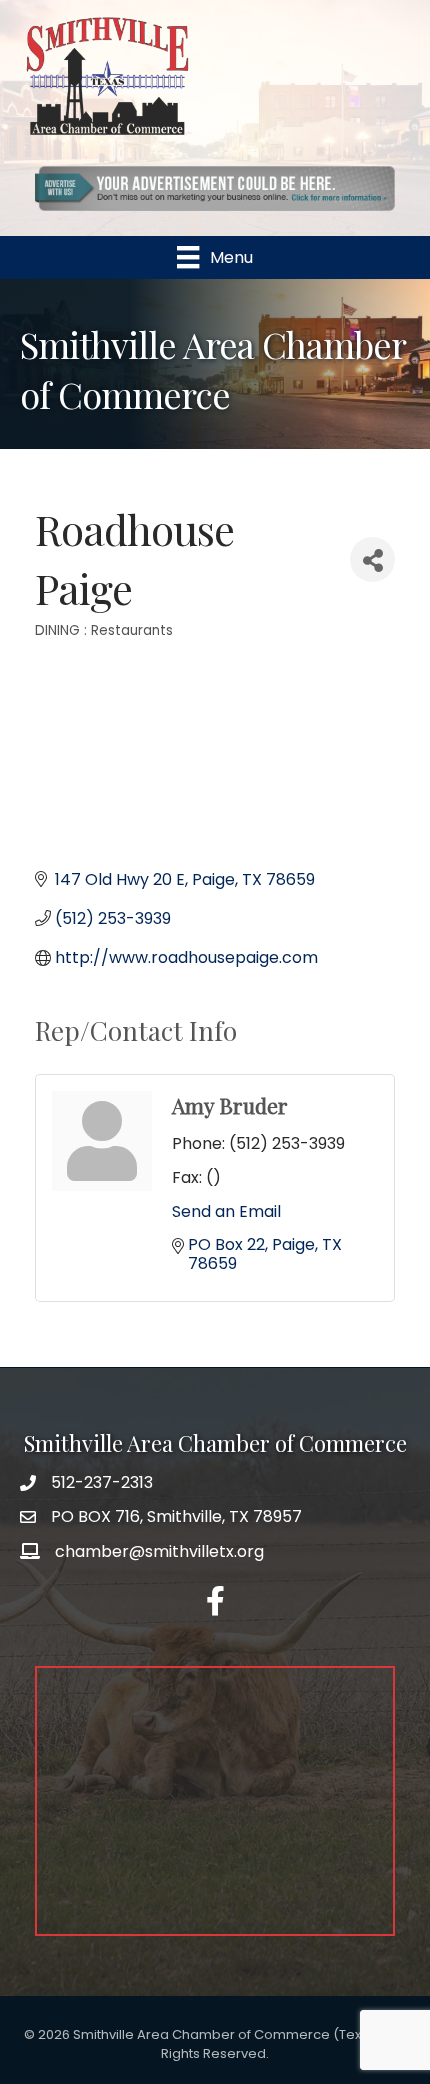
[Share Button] (372, 559)
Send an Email (226, 1211)
